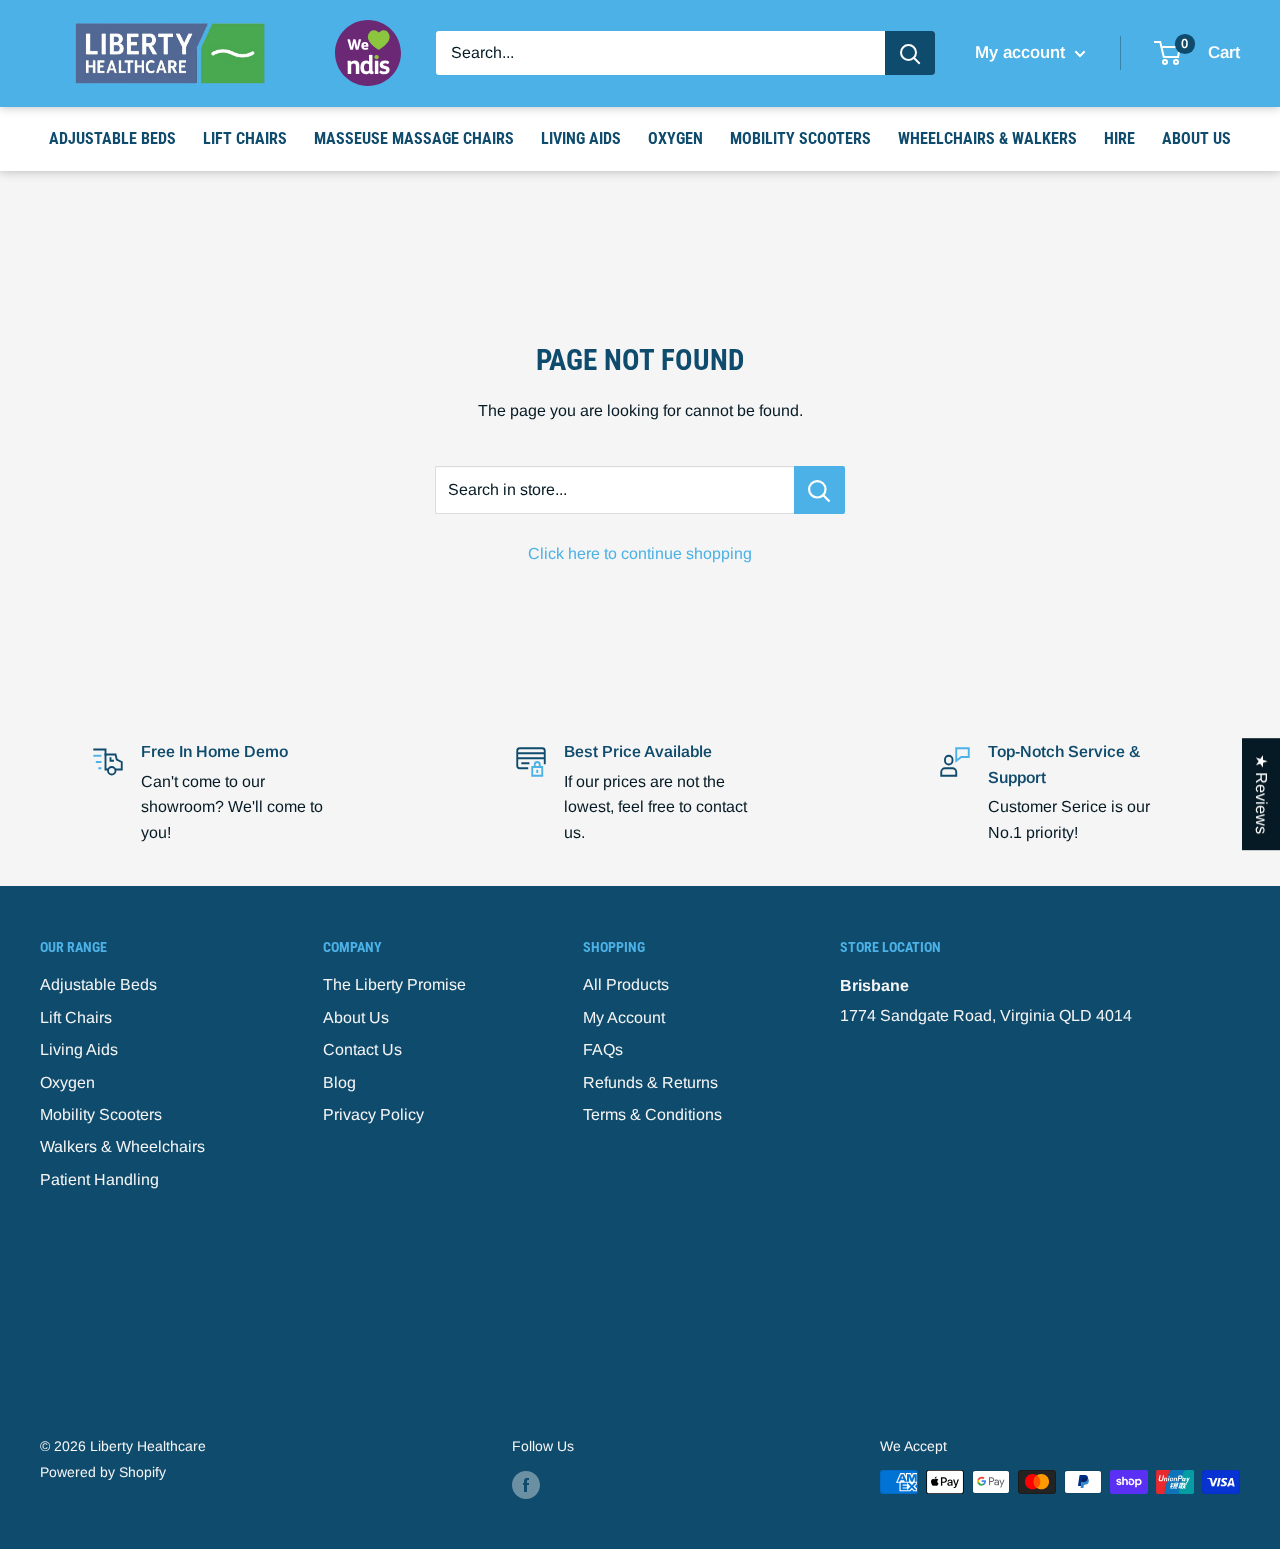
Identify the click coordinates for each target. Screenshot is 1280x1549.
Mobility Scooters (800, 138)
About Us (1196, 138)
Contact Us (362, 1049)
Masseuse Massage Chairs (414, 138)
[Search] (910, 53)
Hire (1119, 138)
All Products (626, 984)
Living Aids (581, 138)
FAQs (603, 1049)
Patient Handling (99, 1179)
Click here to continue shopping (640, 553)
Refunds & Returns (650, 1082)
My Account (624, 1017)
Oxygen (675, 138)
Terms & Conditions (652, 1114)
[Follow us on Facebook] (526, 1484)
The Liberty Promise (394, 984)
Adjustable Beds (112, 138)
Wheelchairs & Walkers (987, 138)
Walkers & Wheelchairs (122, 1146)
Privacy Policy (373, 1114)
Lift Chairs (245, 138)
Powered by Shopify (103, 1472)
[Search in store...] (819, 490)
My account (1022, 52)
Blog (339, 1082)
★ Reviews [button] (1261, 794)
